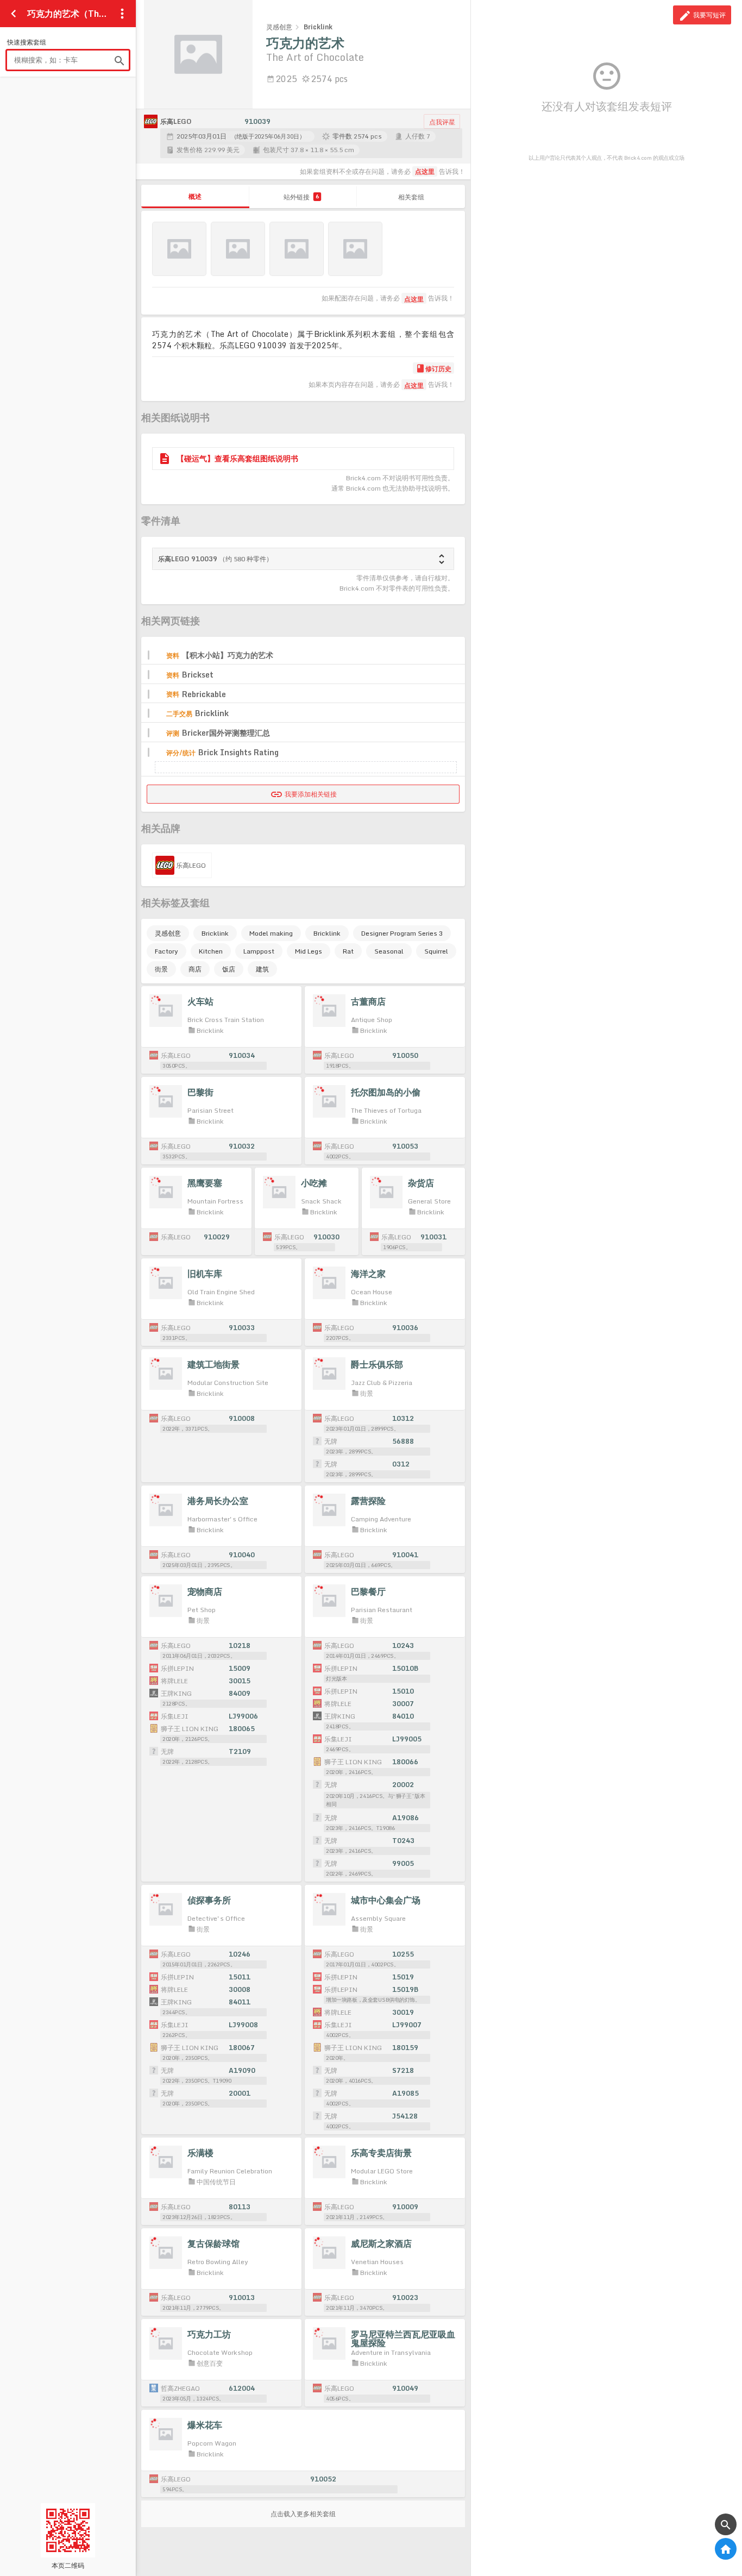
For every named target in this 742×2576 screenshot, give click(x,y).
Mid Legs (309, 951)
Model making (271, 933)
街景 (161, 969)
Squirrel (436, 951)
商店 (195, 969)
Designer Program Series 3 (402, 933)
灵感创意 (168, 933)
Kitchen (211, 951)
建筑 (262, 969)
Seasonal (389, 951)
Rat (348, 951)
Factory (166, 951)
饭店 (229, 969)
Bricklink (215, 933)
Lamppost (259, 951)
